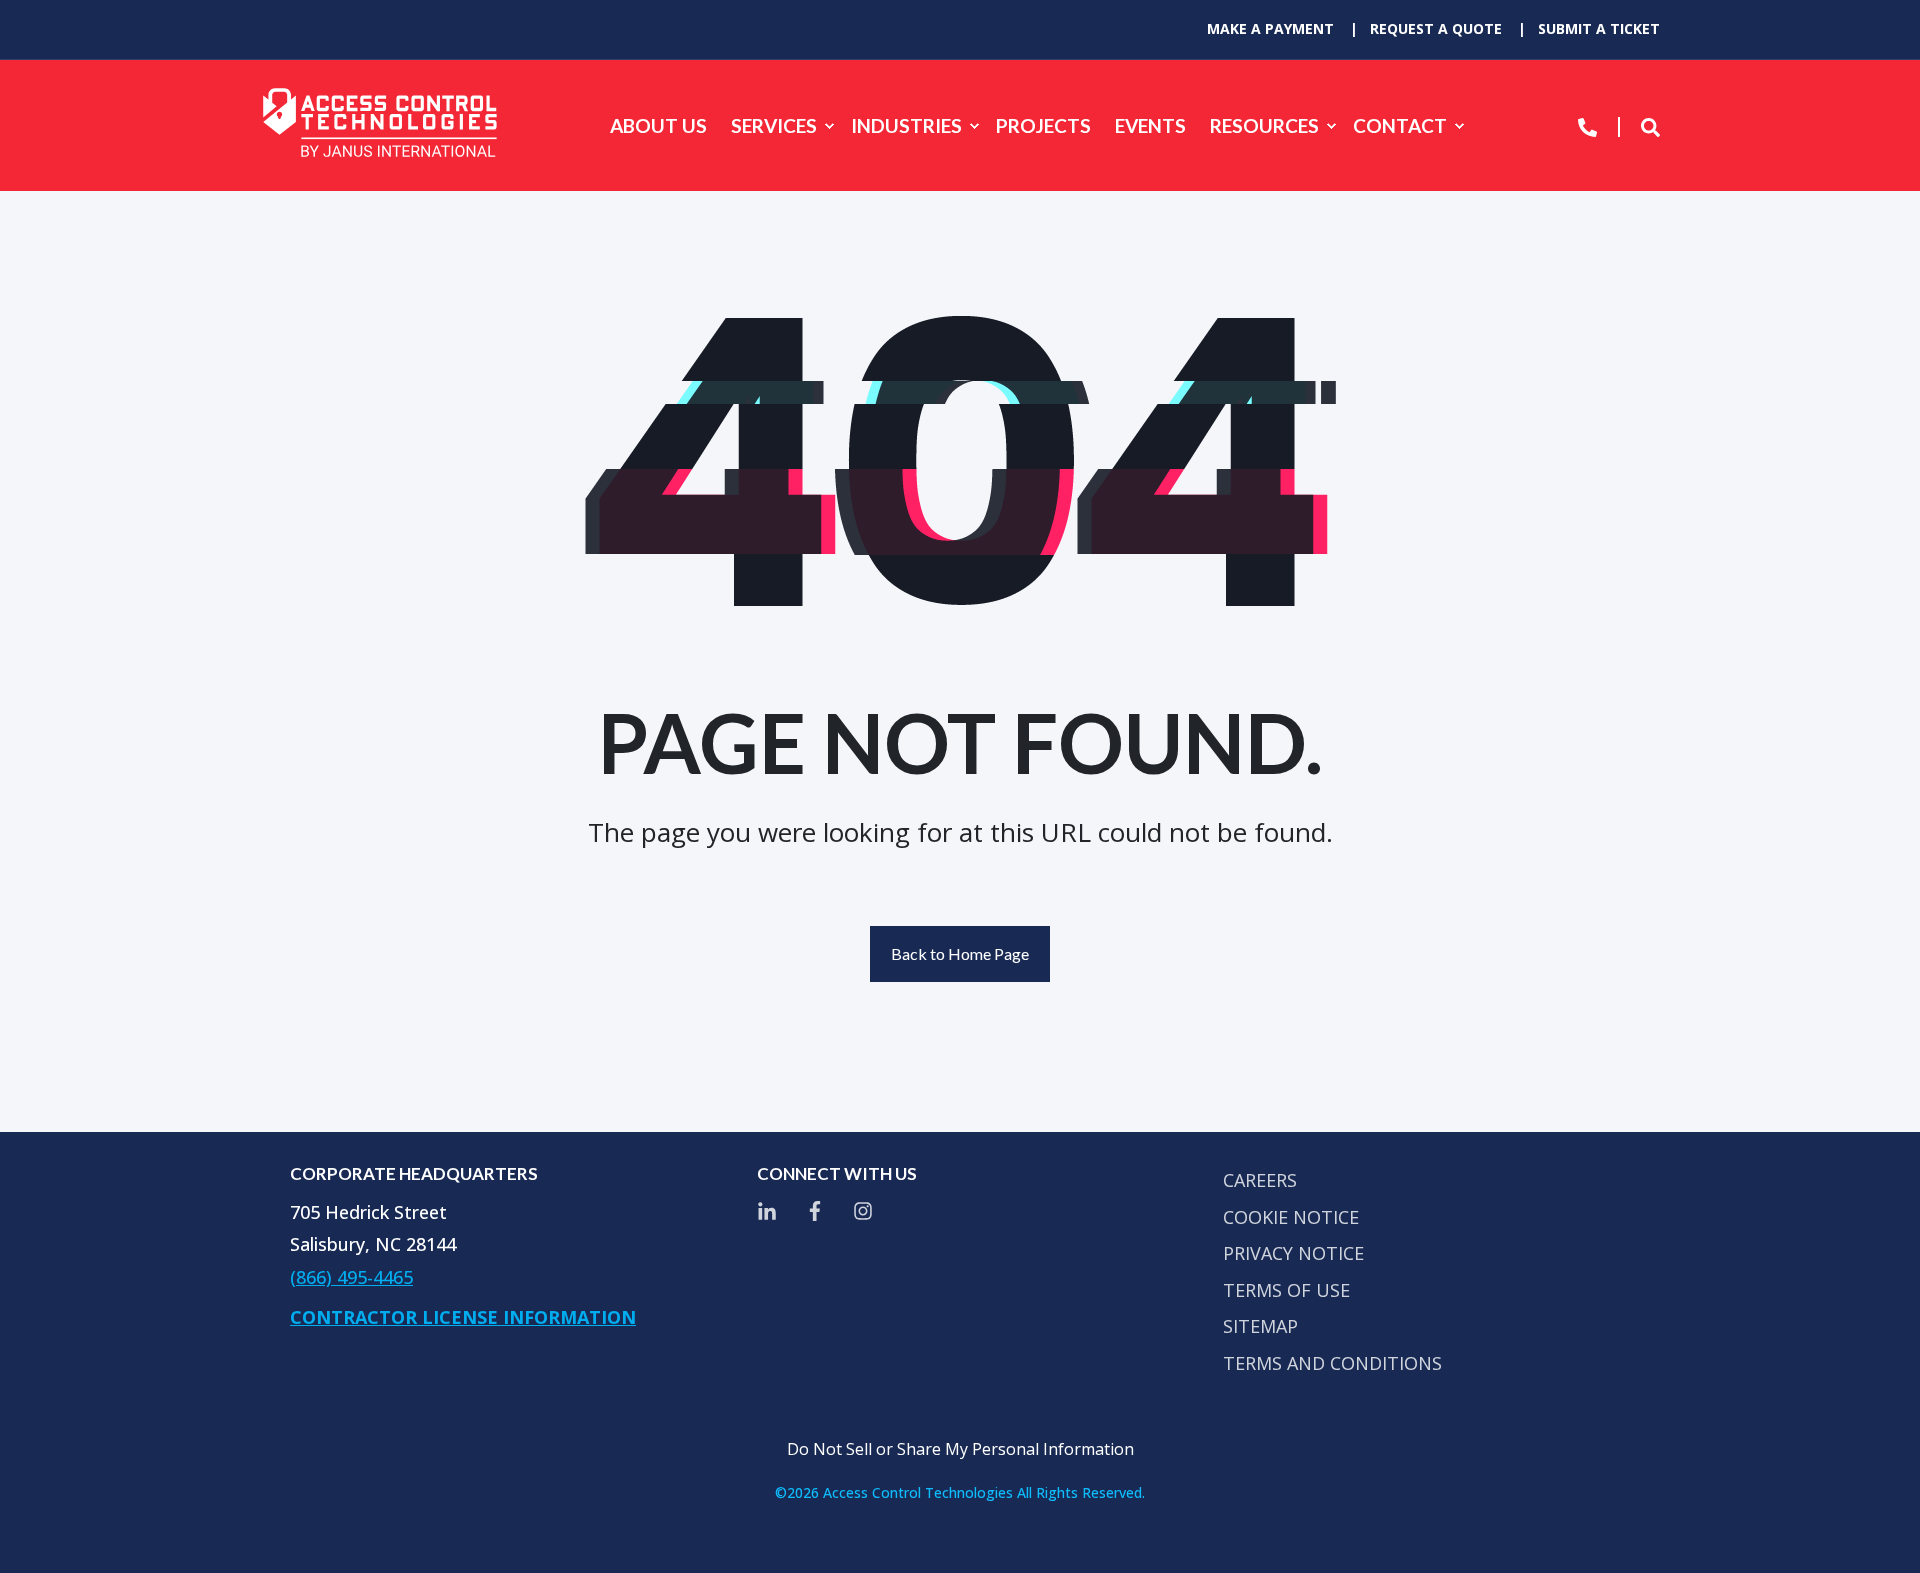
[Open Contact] (1587, 125)
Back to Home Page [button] (960, 953)
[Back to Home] (380, 125)
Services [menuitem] (774, 125)
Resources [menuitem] (1264, 125)
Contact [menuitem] (1400, 125)
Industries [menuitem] (906, 125)
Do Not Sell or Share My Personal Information (960, 1449)
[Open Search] (1650, 125)
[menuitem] (1270, 29)
